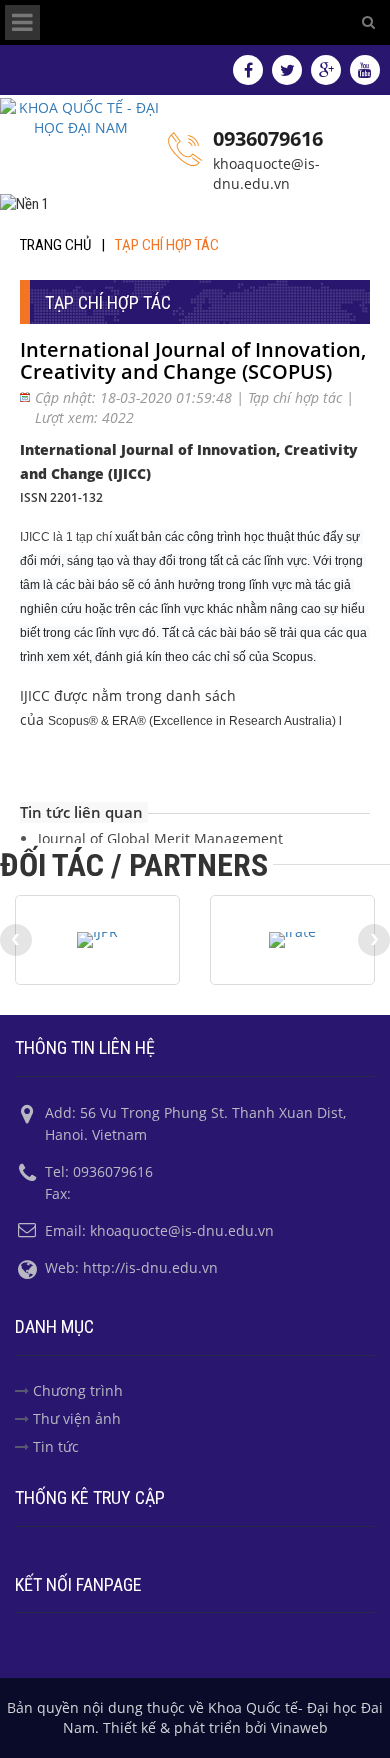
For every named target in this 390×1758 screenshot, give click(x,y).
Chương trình (78, 1390)
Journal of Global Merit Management (160, 838)
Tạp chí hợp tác (167, 245)
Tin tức (56, 1446)
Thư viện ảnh (77, 1418)
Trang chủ (55, 245)
